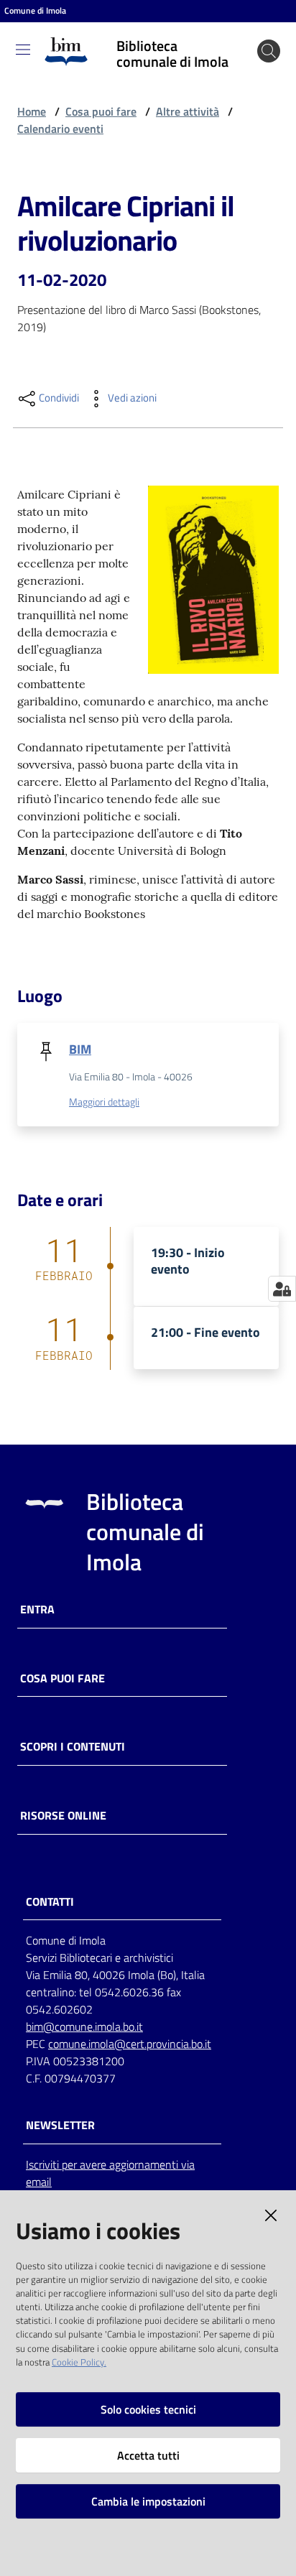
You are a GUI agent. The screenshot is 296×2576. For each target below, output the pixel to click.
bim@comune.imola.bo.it (84, 2026)
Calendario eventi (60, 129)
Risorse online (63, 1816)
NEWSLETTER (60, 2125)
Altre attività (188, 111)
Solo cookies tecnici (148, 2409)
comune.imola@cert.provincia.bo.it (130, 2044)
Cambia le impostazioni (148, 2501)
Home (32, 111)
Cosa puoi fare (101, 111)
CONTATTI (50, 1902)
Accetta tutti (148, 2455)
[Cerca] (269, 51)
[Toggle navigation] (23, 50)
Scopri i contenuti (73, 1747)
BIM (80, 1049)
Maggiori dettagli (104, 1102)
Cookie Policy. (79, 2362)
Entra (37, 1609)
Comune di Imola (35, 11)
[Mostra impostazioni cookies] (282, 1289)
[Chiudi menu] (244, 29)
